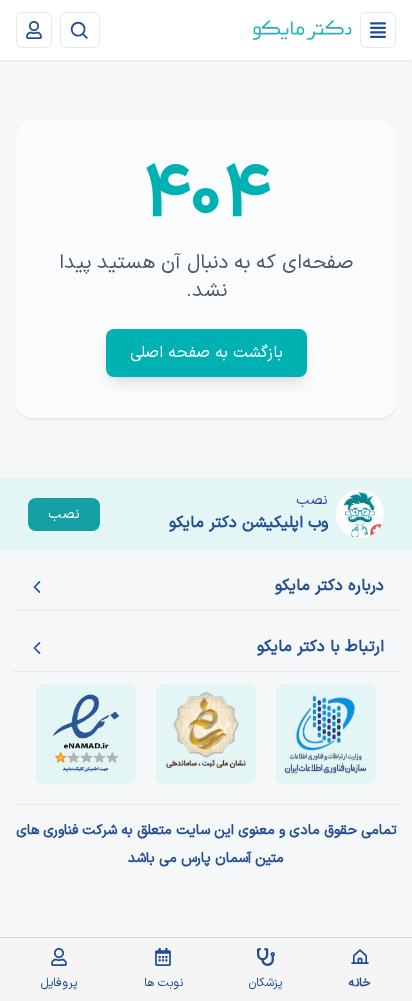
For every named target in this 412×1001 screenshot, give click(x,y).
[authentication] (34, 30)
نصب (64, 514)
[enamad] (86, 734)
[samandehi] (206, 734)
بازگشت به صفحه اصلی (206, 353)
